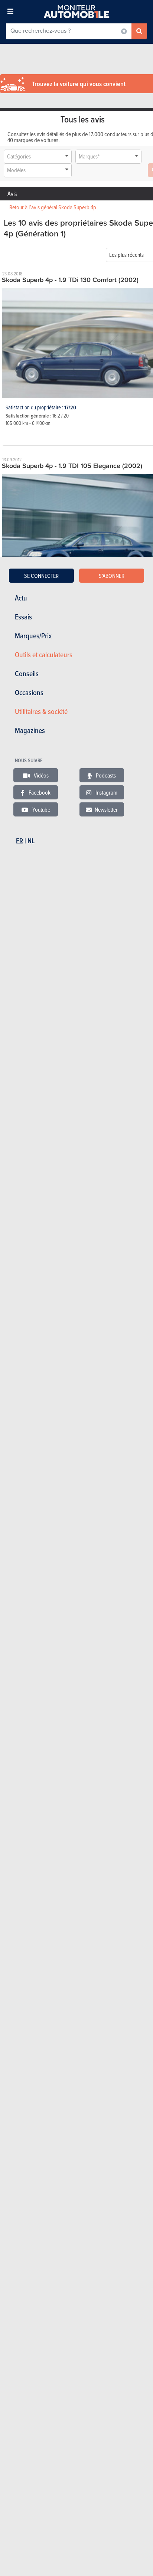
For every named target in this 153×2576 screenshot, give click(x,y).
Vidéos (41, 775)
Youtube (41, 809)
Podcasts (105, 775)
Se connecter (41, 576)
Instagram (106, 792)
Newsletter (106, 809)
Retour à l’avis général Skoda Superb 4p (53, 207)
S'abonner (112, 576)
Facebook (39, 792)
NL (31, 841)
